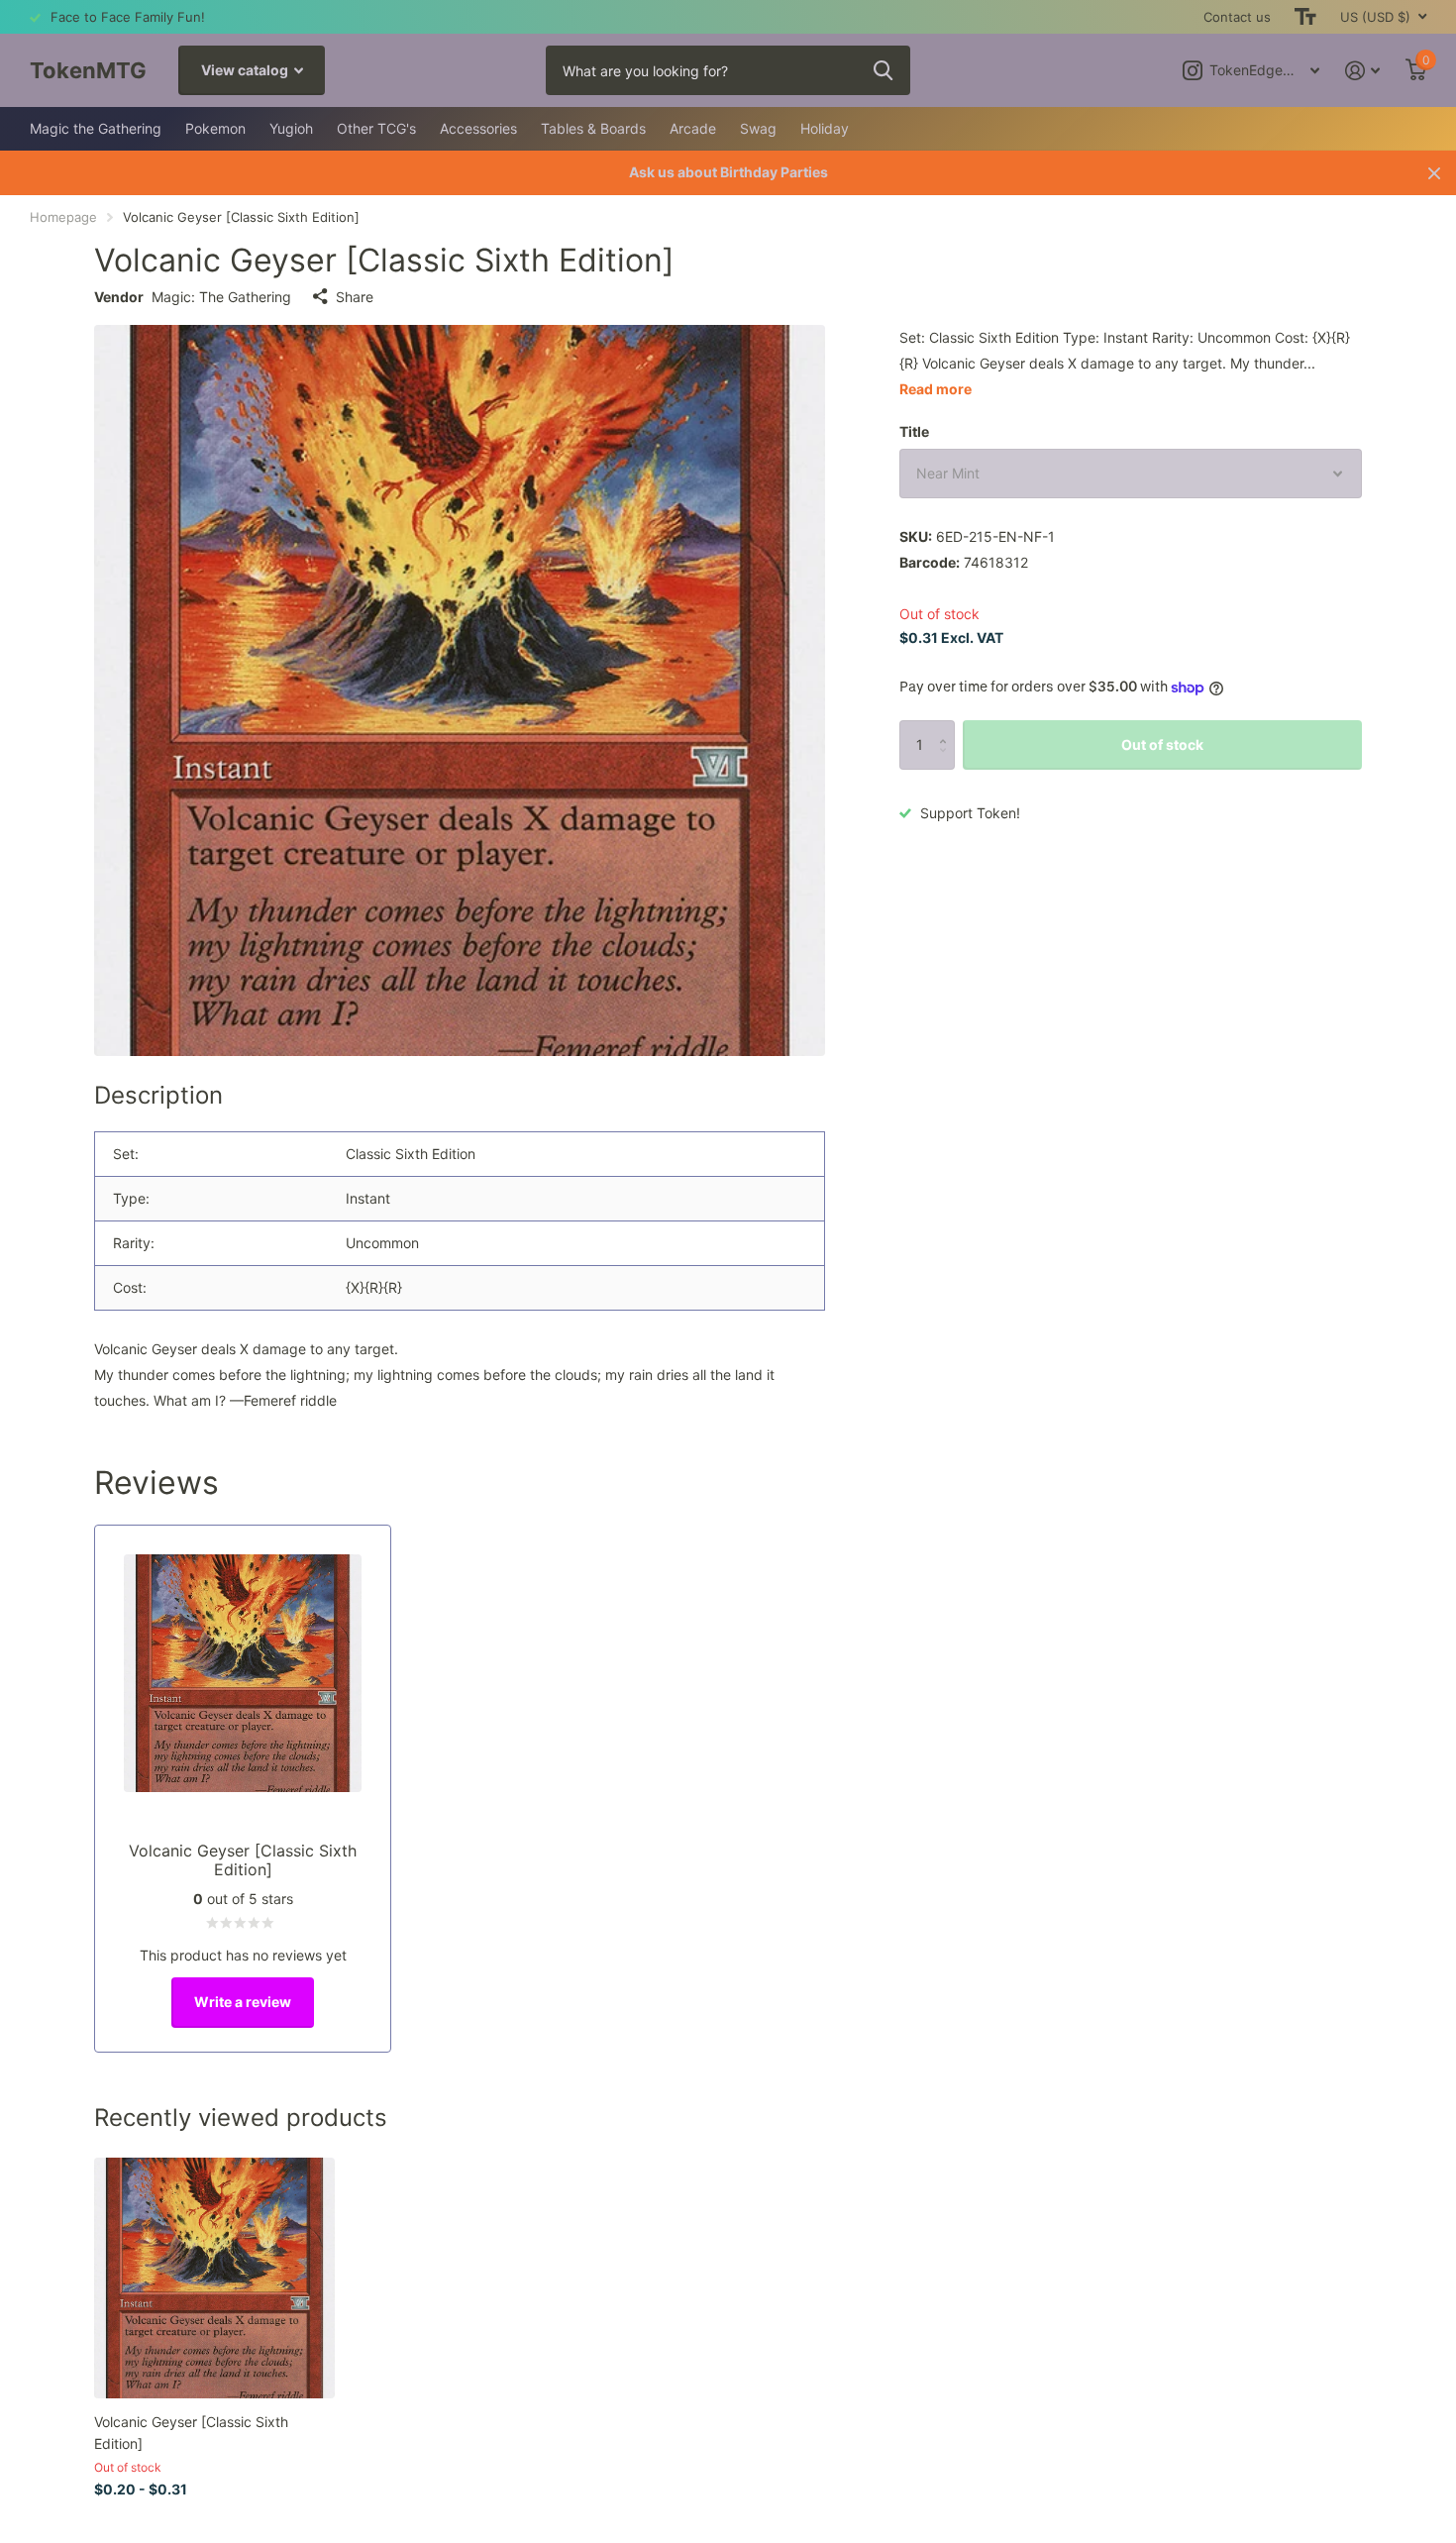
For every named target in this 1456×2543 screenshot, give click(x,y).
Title (914, 431)
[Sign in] (1362, 71)
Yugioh (291, 128)
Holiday (825, 128)
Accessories (478, 128)
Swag (758, 128)
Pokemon (215, 128)
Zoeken (883, 70)
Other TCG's (376, 128)
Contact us (1237, 17)
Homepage (63, 217)
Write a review (243, 2002)
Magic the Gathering (96, 128)
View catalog (246, 70)
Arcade (693, 128)
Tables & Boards (593, 128)
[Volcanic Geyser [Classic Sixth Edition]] (214, 2278)
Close (1434, 173)
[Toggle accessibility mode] (1305, 17)
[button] (947, 728)
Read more (936, 389)
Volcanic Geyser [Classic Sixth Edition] (191, 2432)
